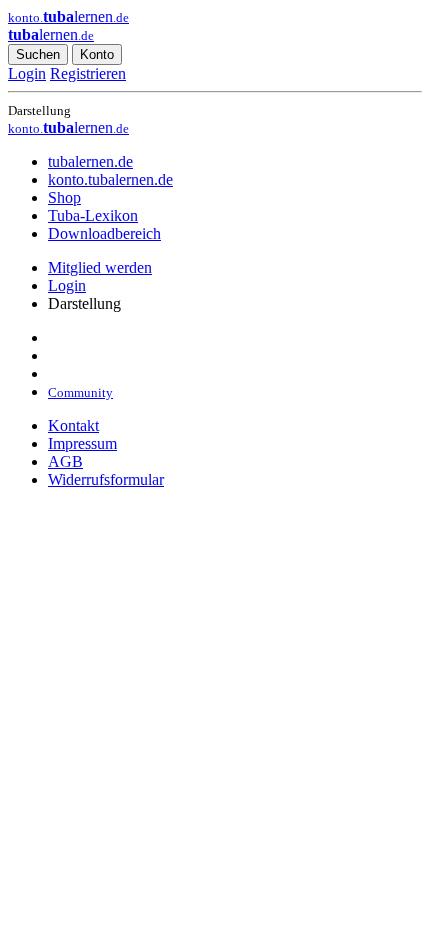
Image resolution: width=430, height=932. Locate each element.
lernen (51, 34)
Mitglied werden (100, 267)
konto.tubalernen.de (110, 179)
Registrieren (88, 73)
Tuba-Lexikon (93, 215)
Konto (97, 54)
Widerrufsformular (106, 479)
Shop (64, 197)
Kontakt (73, 425)
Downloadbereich (104, 233)
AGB (65, 461)
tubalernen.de (90, 161)
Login (27, 73)
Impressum (82, 443)
